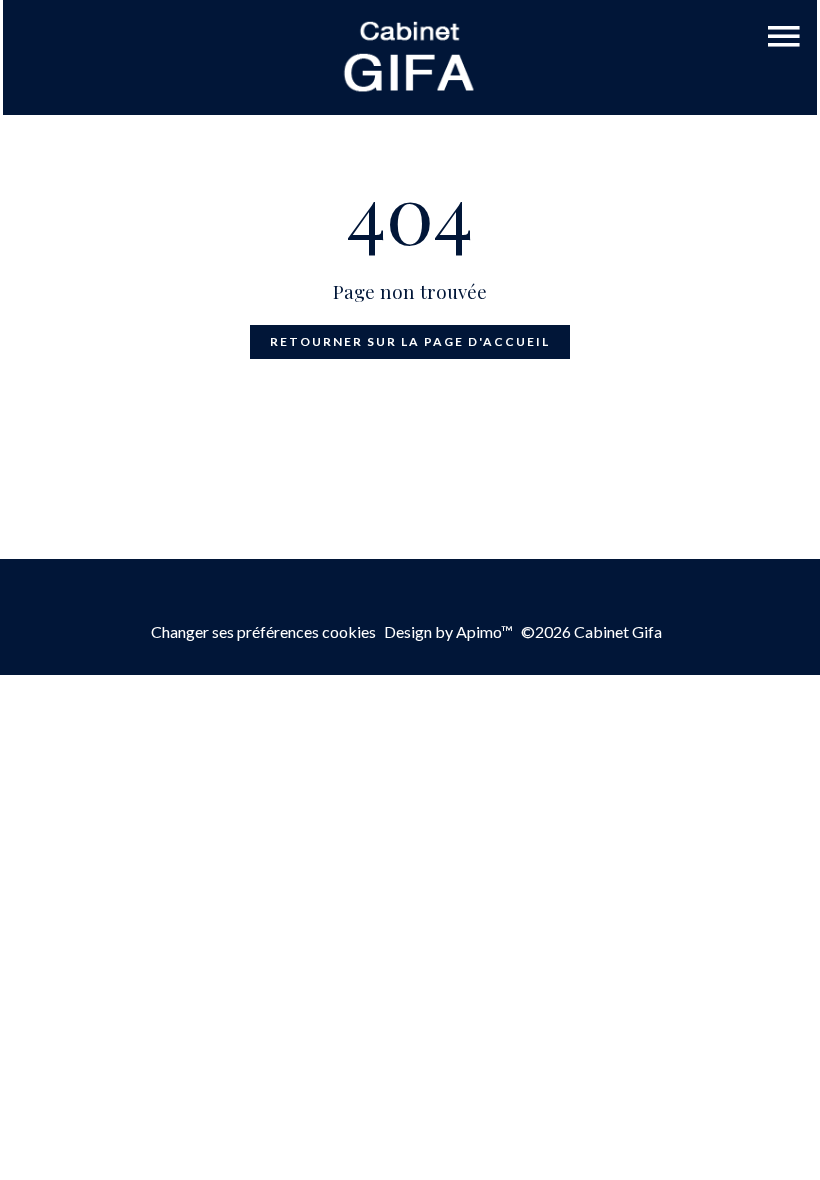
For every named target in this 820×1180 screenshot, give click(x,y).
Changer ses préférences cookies (263, 631)
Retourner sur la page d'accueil (410, 341)
